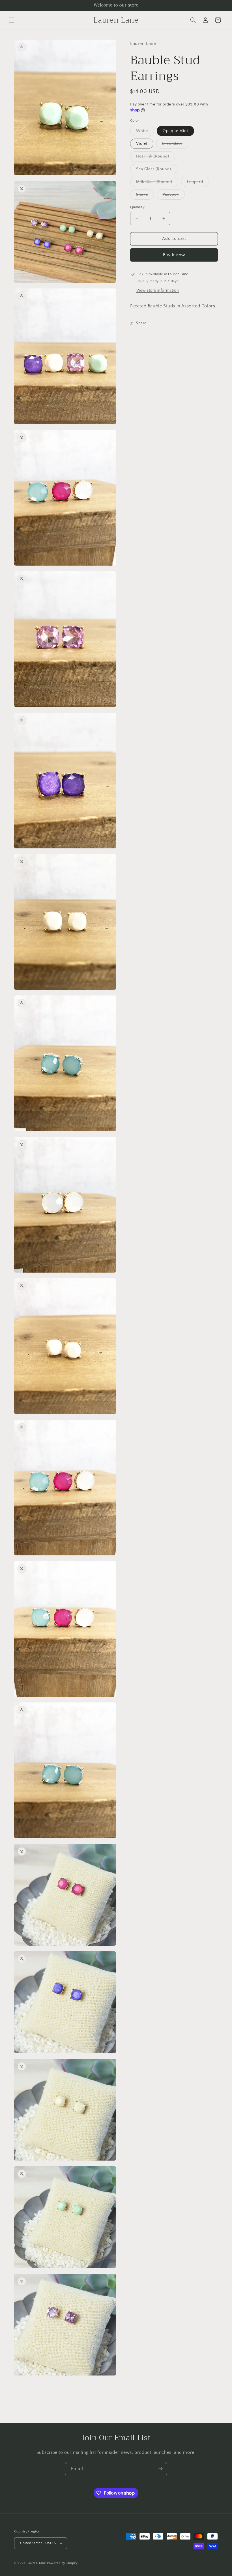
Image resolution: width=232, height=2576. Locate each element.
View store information (158, 290)
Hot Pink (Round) (156, 158)
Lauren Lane (37, 2563)
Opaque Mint (175, 131)
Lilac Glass (175, 145)
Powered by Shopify (62, 2563)
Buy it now (174, 255)
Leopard (198, 183)
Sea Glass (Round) (157, 170)
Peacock (174, 196)
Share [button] (141, 323)
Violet (142, 144)
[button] (12, 20)
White (145, 132)
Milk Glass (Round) (157, 183)
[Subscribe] (160, 2469)
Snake (145, 196)
